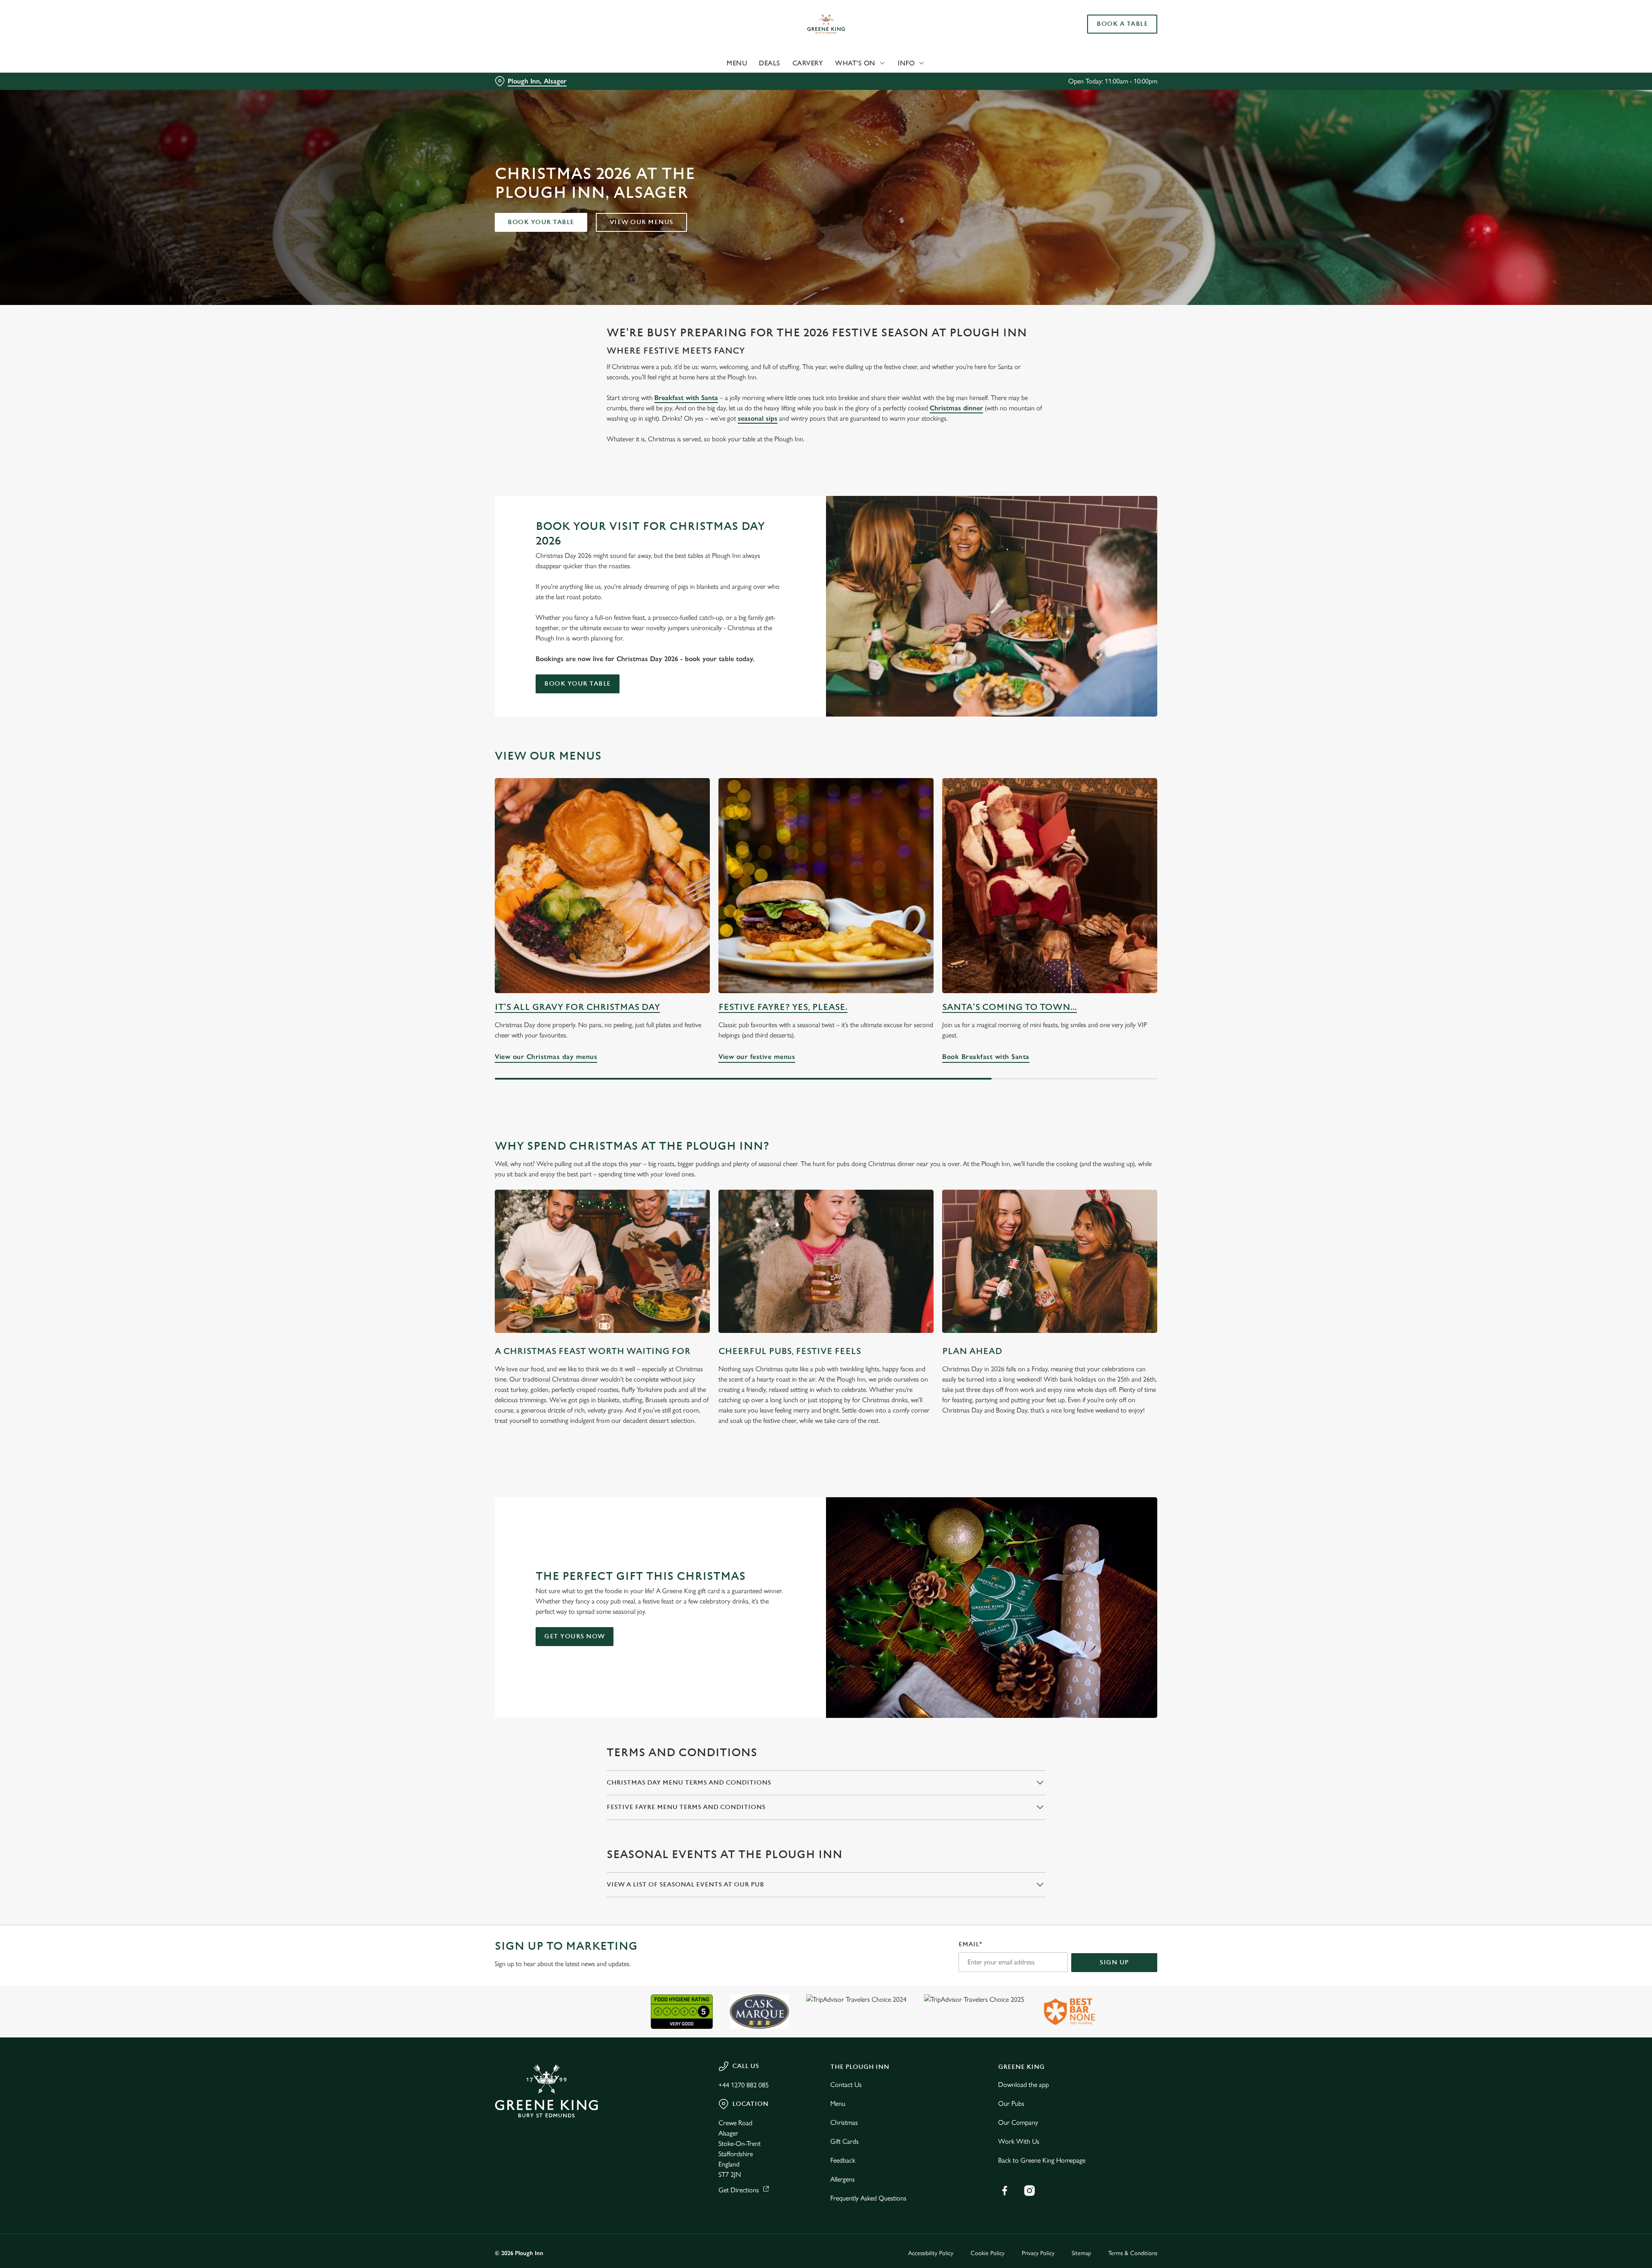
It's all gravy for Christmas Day (577, 1007)
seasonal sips (758, 418)
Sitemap (1081, 2253)
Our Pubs (1011, 2103)
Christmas (844, 2122)
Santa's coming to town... (1009, 1007)
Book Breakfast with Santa (1050, 886)
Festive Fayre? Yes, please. (783, 1007)
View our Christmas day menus (602, 886)
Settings (913, 80)
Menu (838, 2103)
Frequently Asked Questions (868, 2198)
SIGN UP (1114, 1962)
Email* (970, 1944)
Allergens (843, 2179)
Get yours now (575, 1636)
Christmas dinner (956, 408)
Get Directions (739, 2190)
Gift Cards (844, 2141)
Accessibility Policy (931, 2253)
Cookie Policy (988, 2253)
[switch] (719, 80)
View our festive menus (826, 886)
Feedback (843, 2160)
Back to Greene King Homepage (1042, 2160)
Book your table (541, 222)
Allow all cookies (1109, 23)
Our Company (1018, 2122)
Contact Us (846, 2085)
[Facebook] (1005, 2191)
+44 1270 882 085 (744, 2085)
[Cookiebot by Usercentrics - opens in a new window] (527, 80)
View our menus (641, 222)
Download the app (1023, 2085)
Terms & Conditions (1133, 2253)
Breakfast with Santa (686, 398)
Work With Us (1019, 2141)
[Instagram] (1029, 2191)
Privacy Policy (1038, 2253)
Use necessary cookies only (1109, 51)
